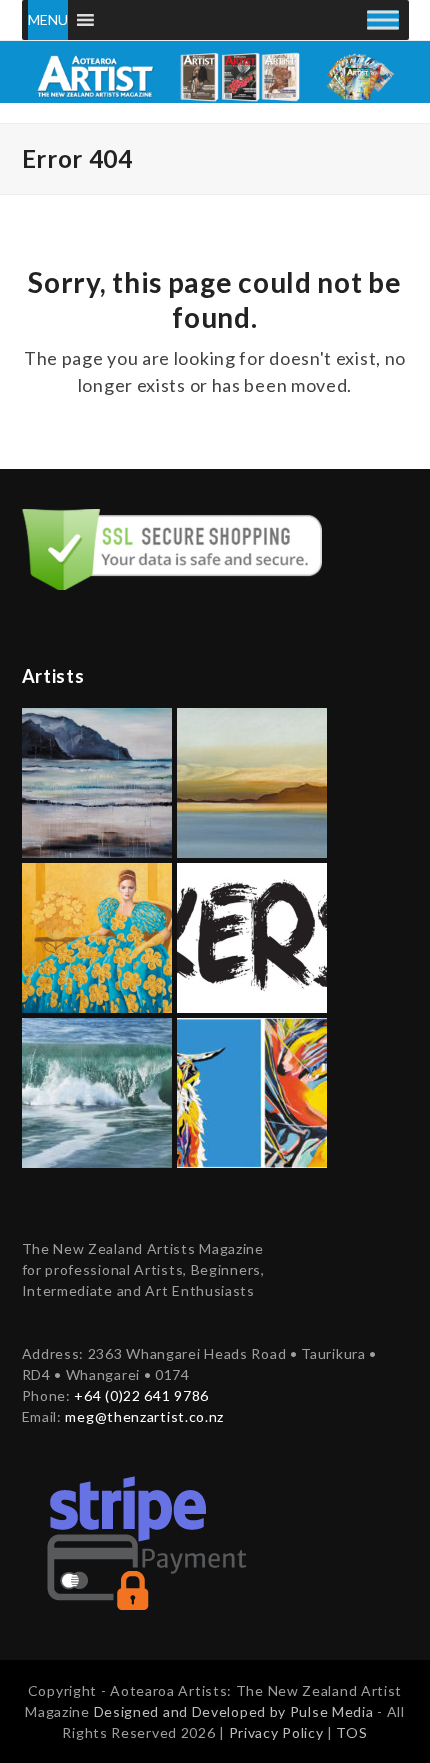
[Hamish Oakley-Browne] (252, 935)
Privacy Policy (278, 1732)
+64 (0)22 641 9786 (141, 1395)
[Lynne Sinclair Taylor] (97, 935)
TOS (351, 1732)
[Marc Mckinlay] (252, 1090)
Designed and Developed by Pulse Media (234, 1711)
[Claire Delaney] (97, 780)
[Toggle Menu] (383, 19)
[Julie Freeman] (97, 1090)
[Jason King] (252, 780)
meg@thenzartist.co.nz (144, 1416)
